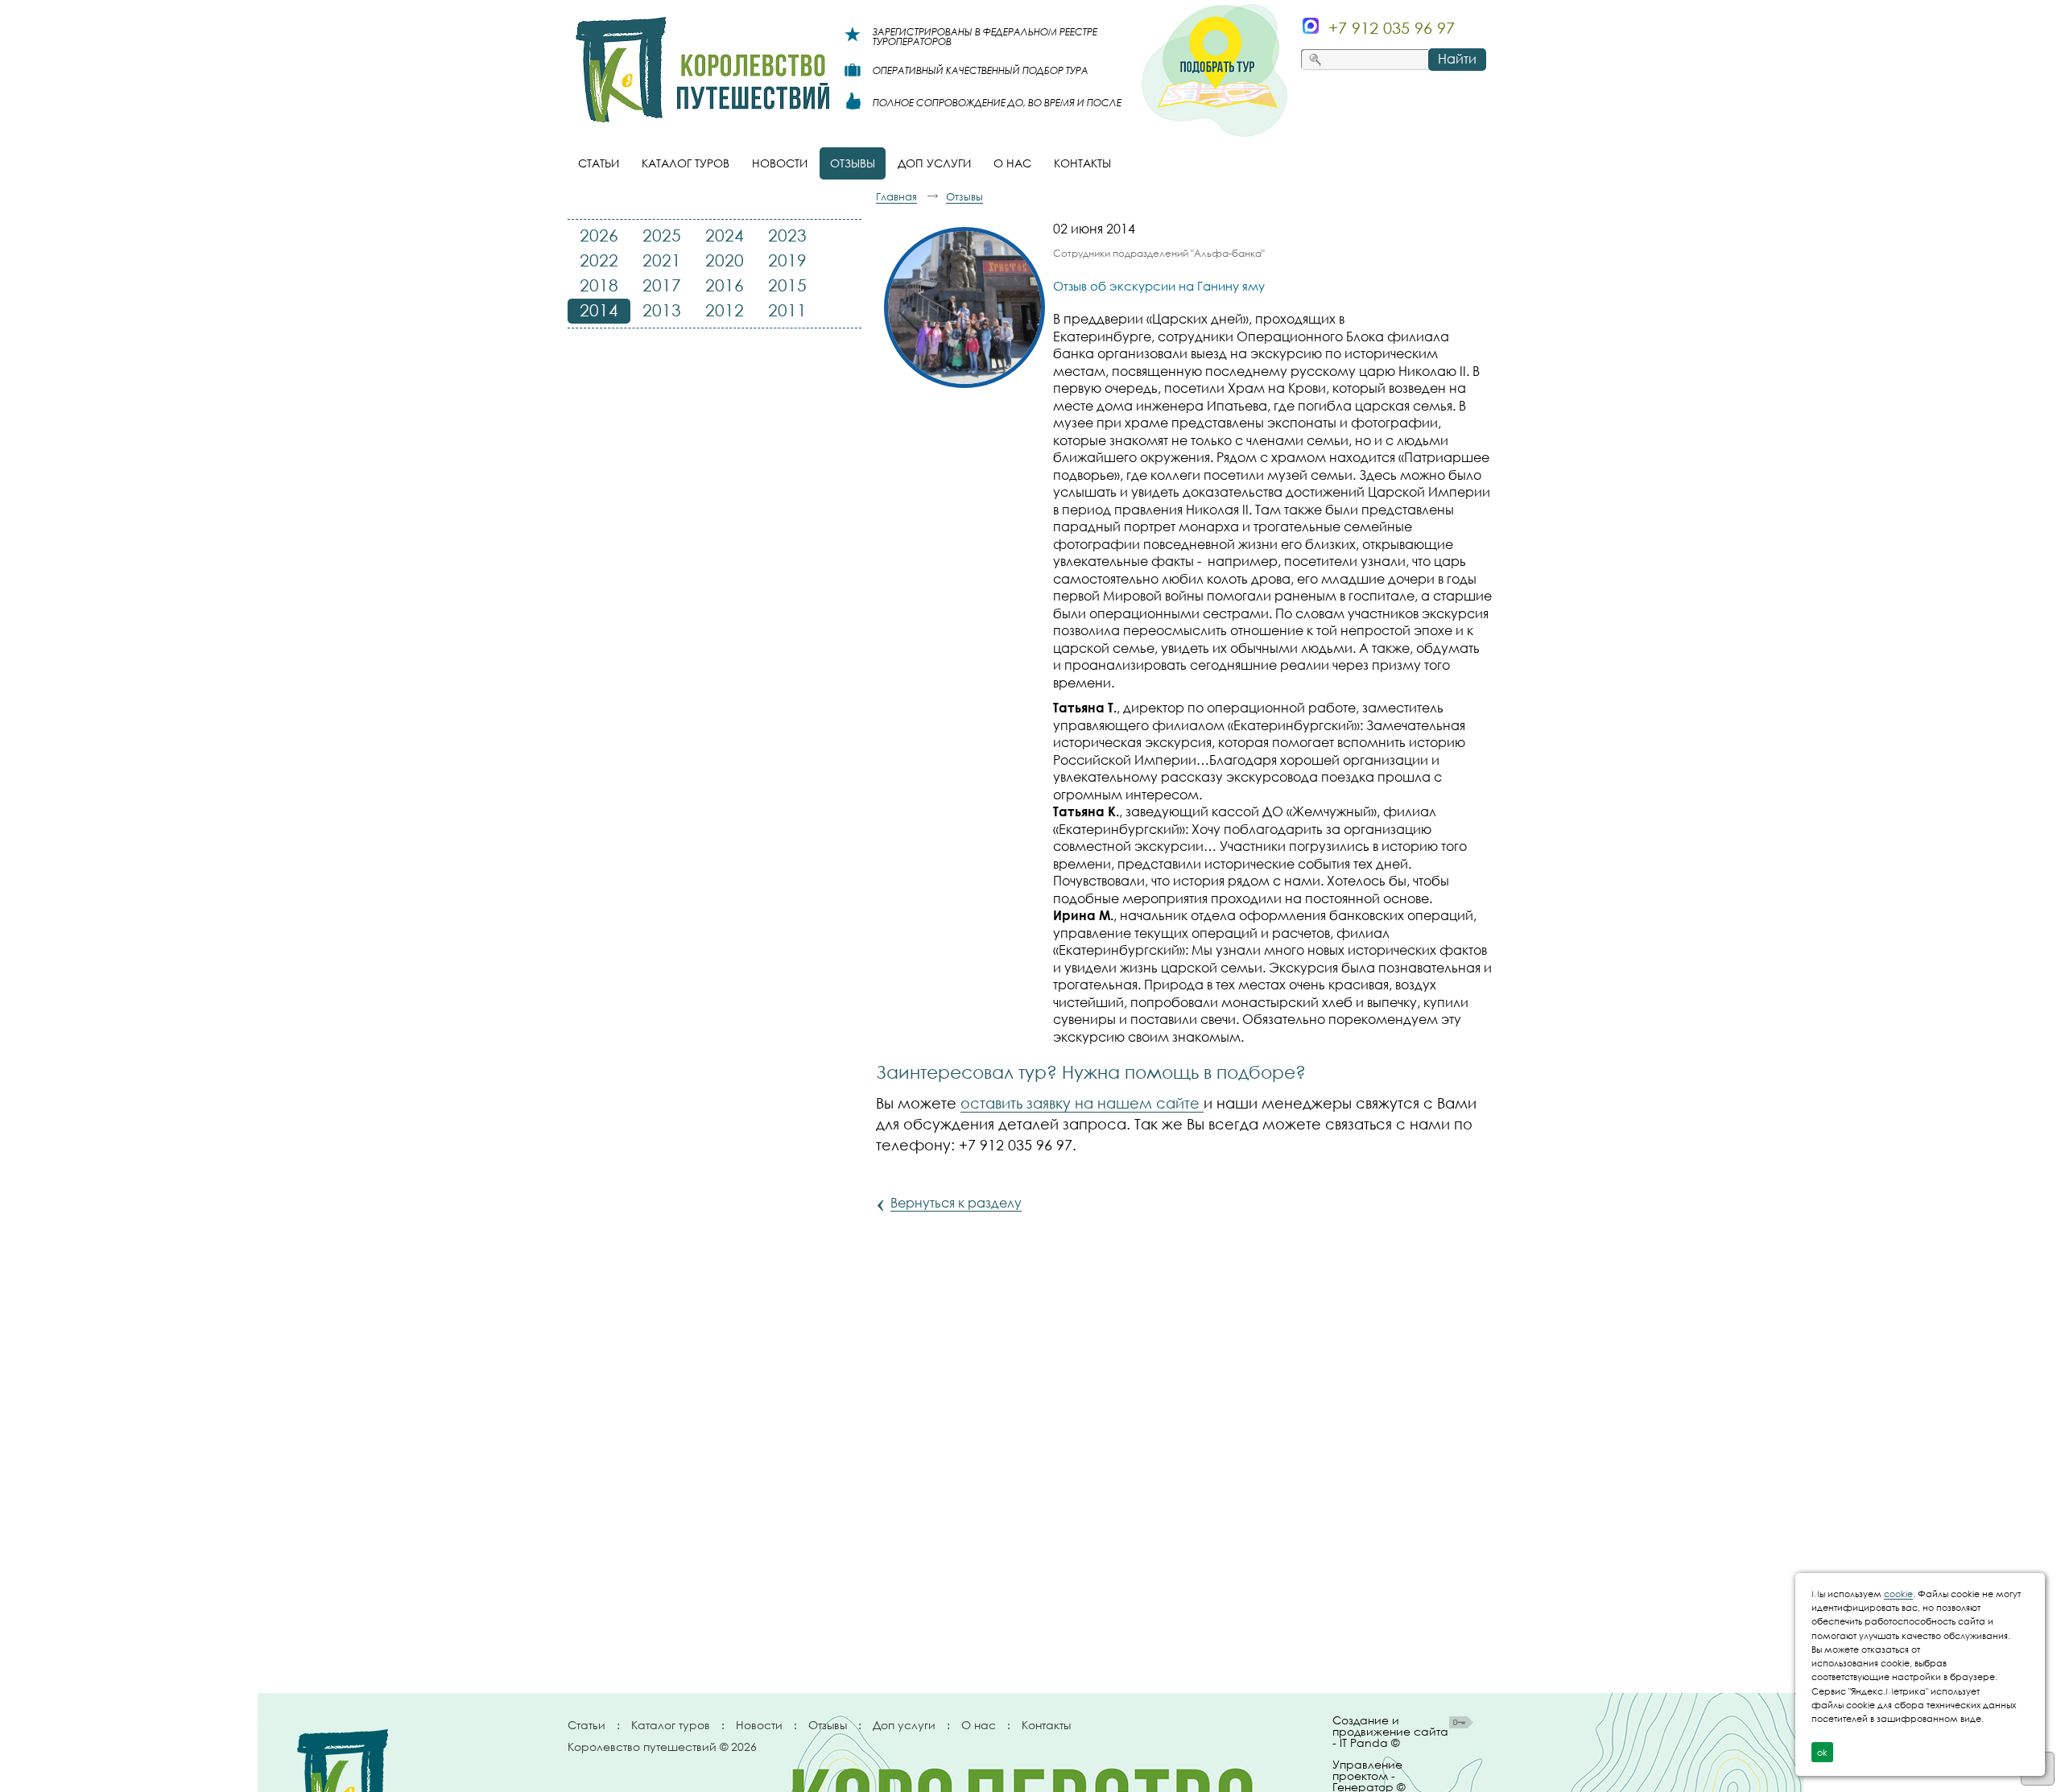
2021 (662, 260)
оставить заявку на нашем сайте (1082, 1103)
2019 (787, 260)
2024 (725, 235)
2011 (787, 310)
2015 (787, 285)
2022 (599, 260)
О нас (979, 1725)
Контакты (1046, 1725)
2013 (662, 310)
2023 (787, 235)
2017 (662, 285)
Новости (759, 1725)
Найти (1457, 59)
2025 (662, 235)
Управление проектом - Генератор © (1369, 1773)
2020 (725, 260)
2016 (725, 285)
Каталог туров (671, 1725)
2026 (599, 235)
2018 (599, 285)
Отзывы (828, 1725)
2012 (725, 310)
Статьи (586, 1725)
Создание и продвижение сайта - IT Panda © (1390, 1732)
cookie (1898, 1594)
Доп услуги (904, 1725)
